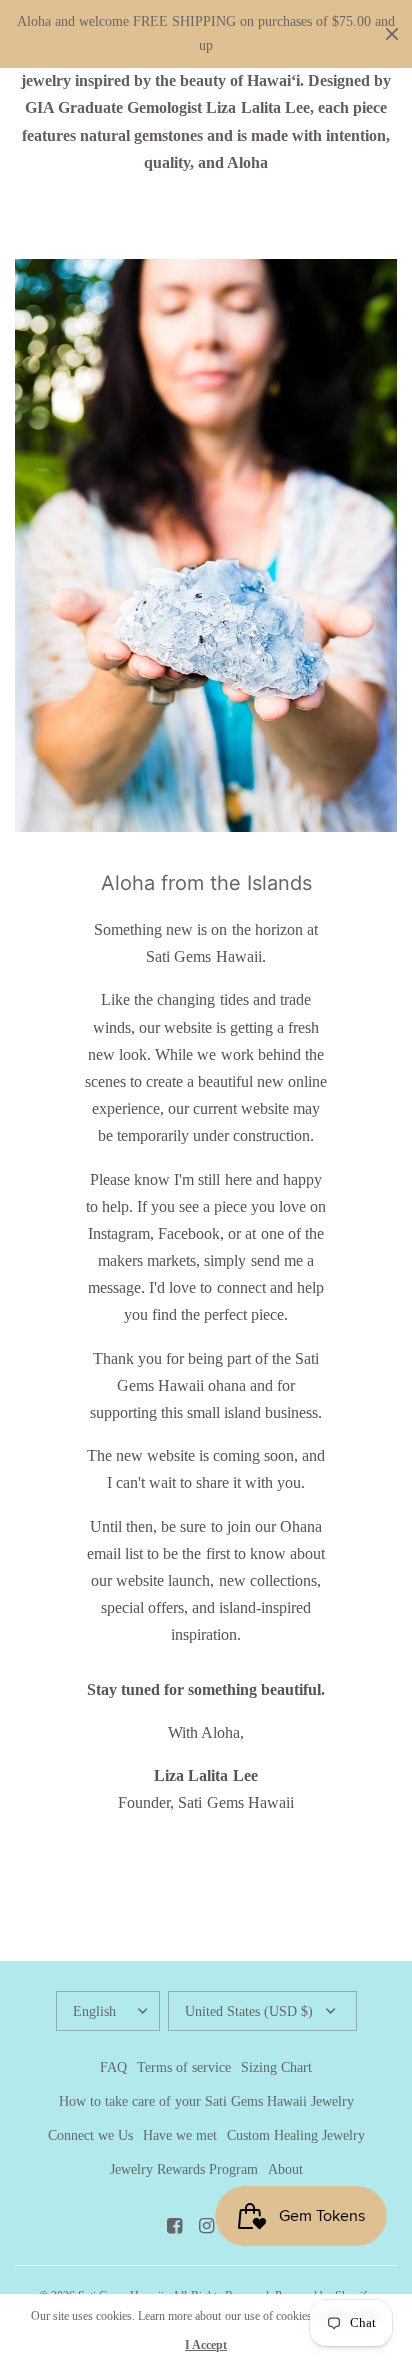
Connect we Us (90, 2135)
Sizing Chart (276, 2067)
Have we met (180, 2135)
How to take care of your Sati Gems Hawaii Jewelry (206, 2101)
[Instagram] (206, 2226)
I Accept (206, 2345)
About (285, 2169)
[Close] (392, 34)
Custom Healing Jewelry (296, 2135)
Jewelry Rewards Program (184, 2169)
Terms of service (184, 2067)
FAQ (113, 2067)
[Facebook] (174, 2226)
